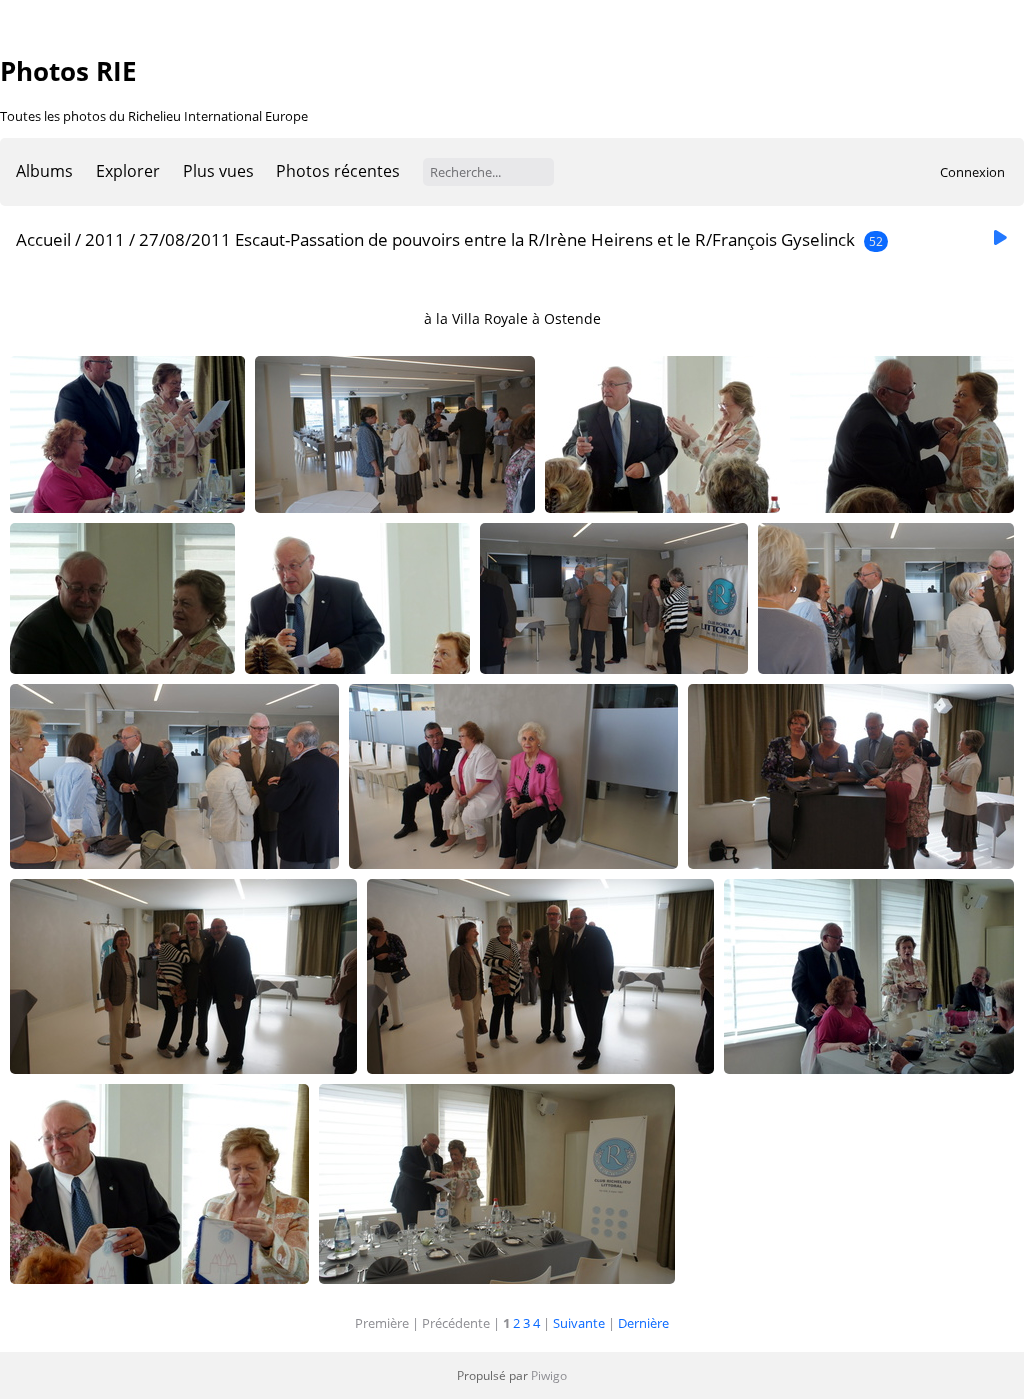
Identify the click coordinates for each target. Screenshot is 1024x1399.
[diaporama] (1000, 238)
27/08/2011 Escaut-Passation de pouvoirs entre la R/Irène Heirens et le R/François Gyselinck (497, 239)
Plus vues (218, 171)
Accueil (43, 239)
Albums (44, 171)
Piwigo (549, 1375)
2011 (105, 239)
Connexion (972, 172)
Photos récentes (338, 171)
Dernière (643, 1323)
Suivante (579, 1323)
